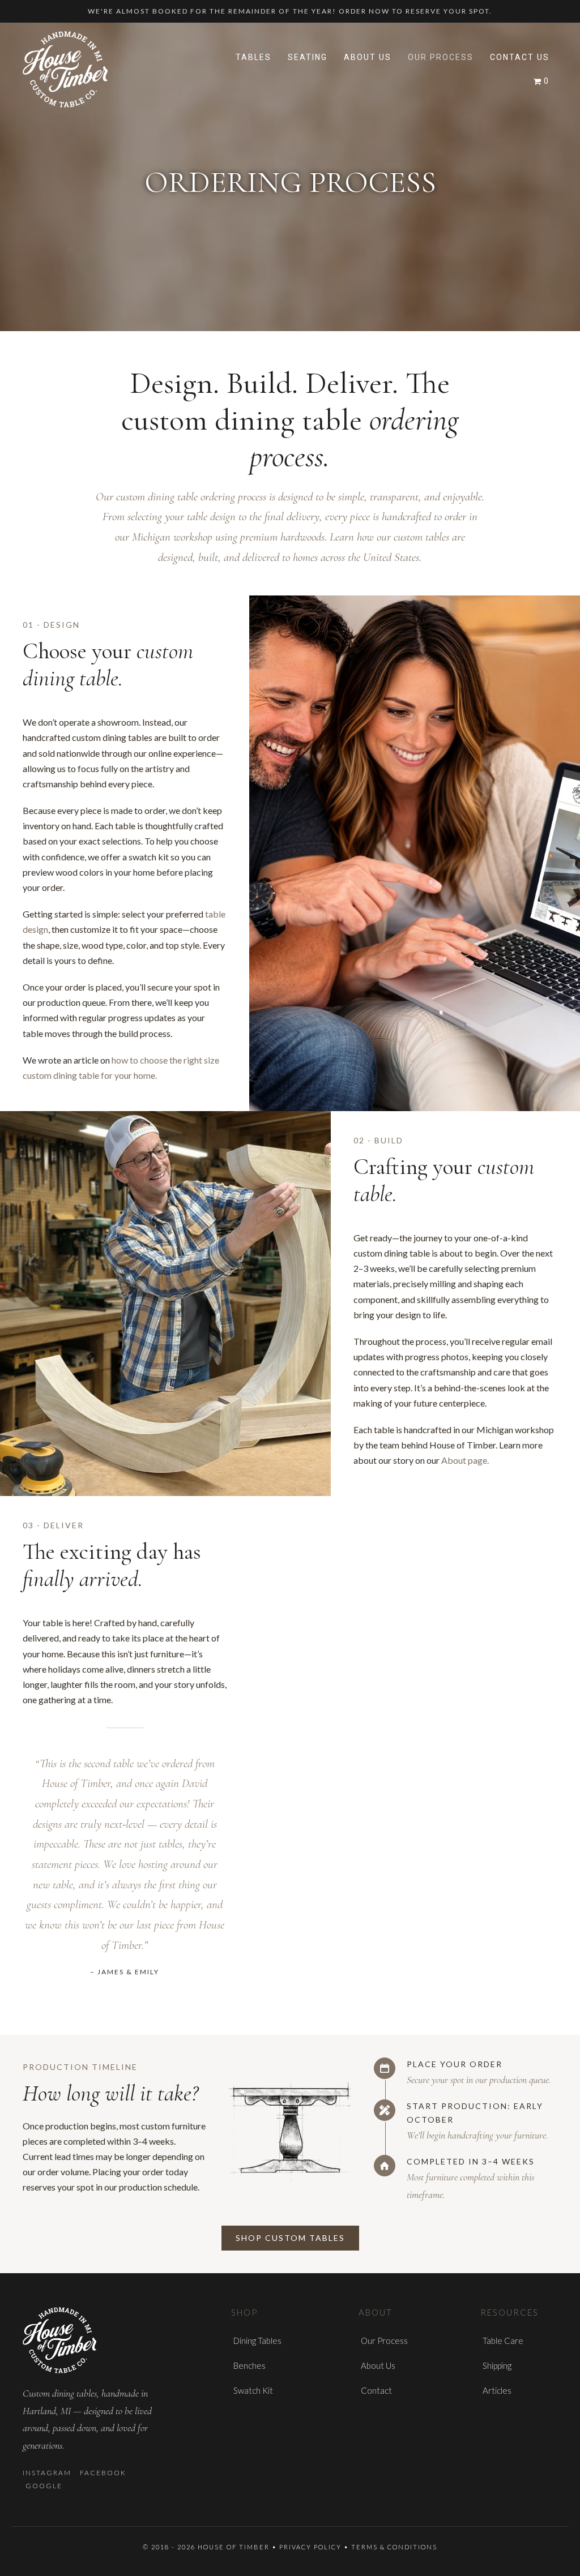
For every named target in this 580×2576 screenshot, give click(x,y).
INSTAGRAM (47, 2473)
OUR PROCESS (441, 57)
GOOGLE (44, 2486)
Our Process (384, 2341)
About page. (465, 1460)
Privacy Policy (312, 2547)
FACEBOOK (103, 2473)
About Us (378, 2365)
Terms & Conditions (394, 2547)
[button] (290, 2238)
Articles (497, 2390)
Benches (250, 2365)
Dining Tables (257, 2341)
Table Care (503, 2341)
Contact (376, 2390)
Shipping (497, 2365)
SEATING (308, 57)
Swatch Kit (253, 2390)
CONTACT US (520, 57)
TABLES (253, 57)
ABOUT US (368, 57)
